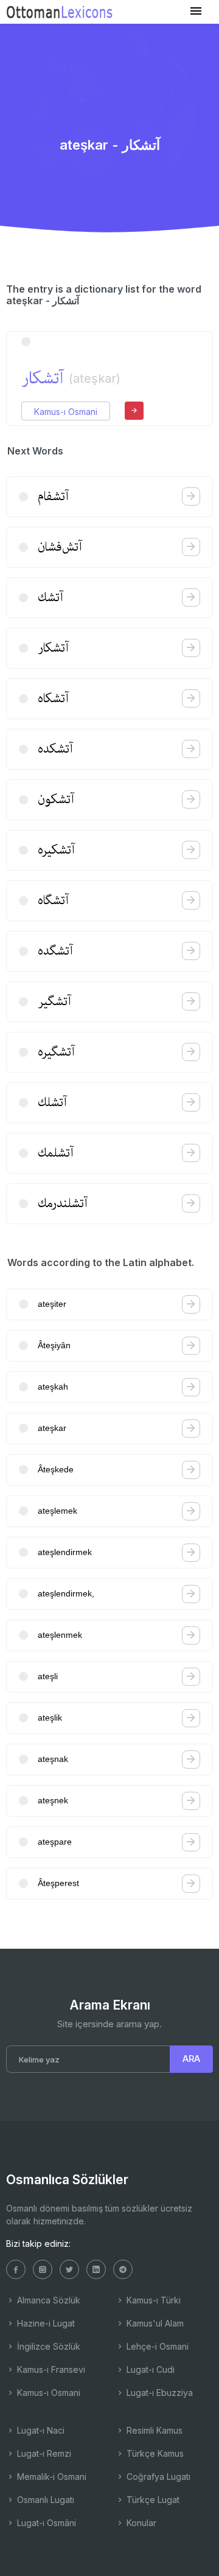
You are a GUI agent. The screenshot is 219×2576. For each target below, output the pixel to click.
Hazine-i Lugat (45, 2323)
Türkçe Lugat (152, 2500)
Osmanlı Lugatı (44, 2500)
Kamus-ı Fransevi (50, 2369)
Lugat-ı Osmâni (45, 2523)
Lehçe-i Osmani (156, 2346)
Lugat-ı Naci (40, 2430)
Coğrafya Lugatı (157, 2477)
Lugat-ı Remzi (43, 2453)
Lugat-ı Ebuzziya (158, 2393)
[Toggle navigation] (196, 11)
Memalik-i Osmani (50, 2477)
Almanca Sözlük (47, 2300)
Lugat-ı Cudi (149, 2369)
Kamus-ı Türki (152, 2300)
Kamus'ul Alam (154, 2323)
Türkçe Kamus (154, 2453)
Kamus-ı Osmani (66, 412)
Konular (140, 2523)
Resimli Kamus (153, 2430)
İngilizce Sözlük (47, 2346)
